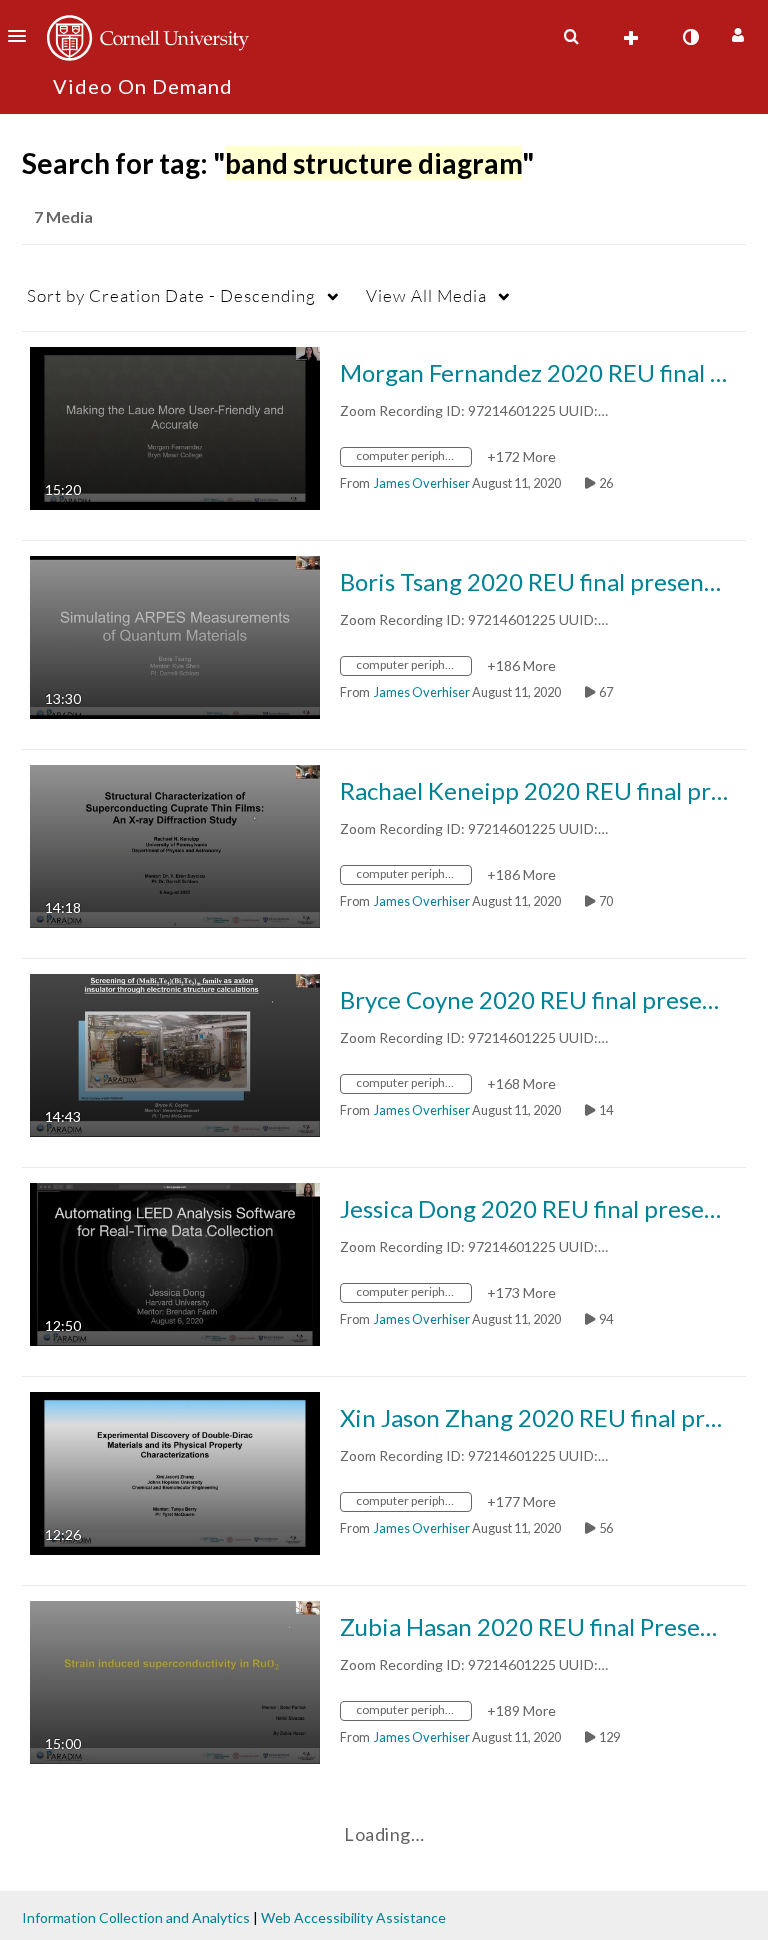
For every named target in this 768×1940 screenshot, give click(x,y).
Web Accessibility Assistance (353, 1917)
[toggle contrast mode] (690, 37)
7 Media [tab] (63, 216)
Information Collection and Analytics (136, 1917)
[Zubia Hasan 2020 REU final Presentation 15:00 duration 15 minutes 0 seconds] (175, 1680)
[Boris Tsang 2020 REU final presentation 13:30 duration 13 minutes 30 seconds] (175, 635)
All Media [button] (426, 295)
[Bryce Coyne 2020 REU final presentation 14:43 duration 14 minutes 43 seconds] (175, 1053)
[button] (23, 36)
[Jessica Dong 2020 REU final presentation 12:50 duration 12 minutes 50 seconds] (175, 1262)
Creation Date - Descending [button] (171, 295)
